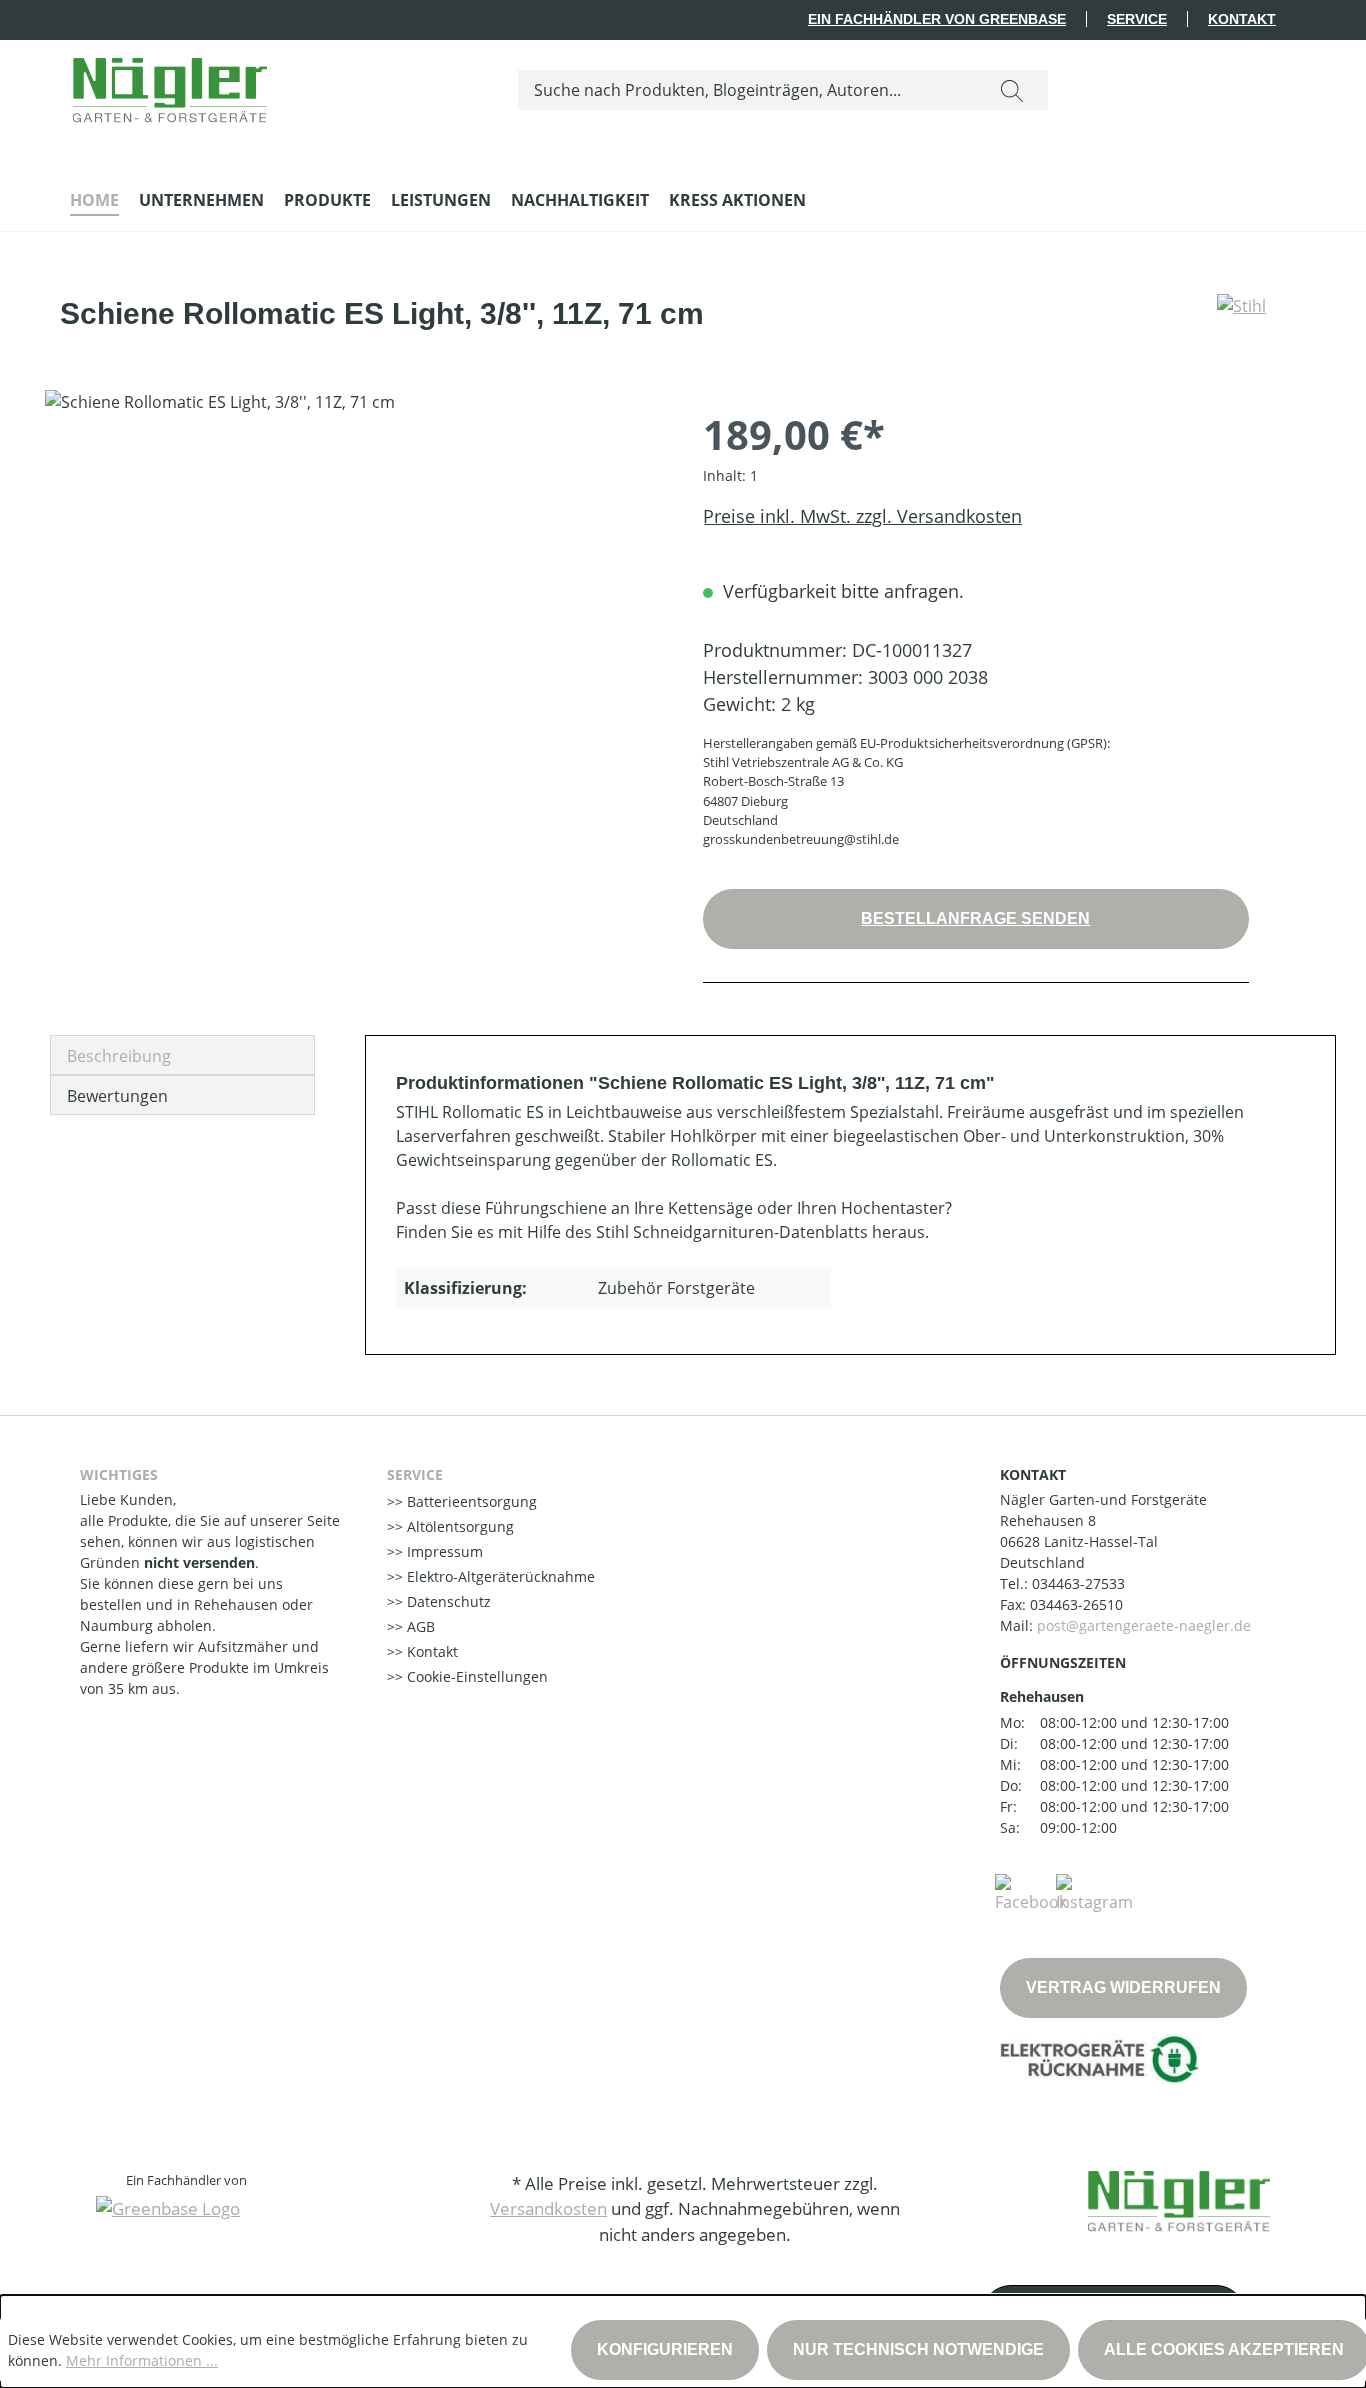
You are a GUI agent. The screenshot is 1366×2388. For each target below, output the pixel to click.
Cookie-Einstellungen (475, 1676)
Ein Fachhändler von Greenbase (937, 19)
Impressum (443, 1551)
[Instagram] (1094, 1892)
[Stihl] (1241, 322)
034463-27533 (1078, 1583)
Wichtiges (119, 1474)
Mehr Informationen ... (142, 2360)
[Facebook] (1031, 1892)
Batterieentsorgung (470, 1501)
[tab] (182, 1055)
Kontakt (1242, 19)
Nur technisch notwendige (918, 2349)
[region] (354, 605)
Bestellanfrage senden (975, 918)
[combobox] (747, 90)
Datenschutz (447, 1601)
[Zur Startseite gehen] (170, 85)
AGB (419, 1626)
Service (1137, 19)
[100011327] (353, 605)
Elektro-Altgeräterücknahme (499, 1576)
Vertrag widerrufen (1123, 1987)
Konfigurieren (665, 2349)
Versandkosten (548, 2208)
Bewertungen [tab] (117, 1096)
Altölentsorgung (458, 1526)
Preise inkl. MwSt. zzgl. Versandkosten (862, 516)
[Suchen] (1012, 90)
